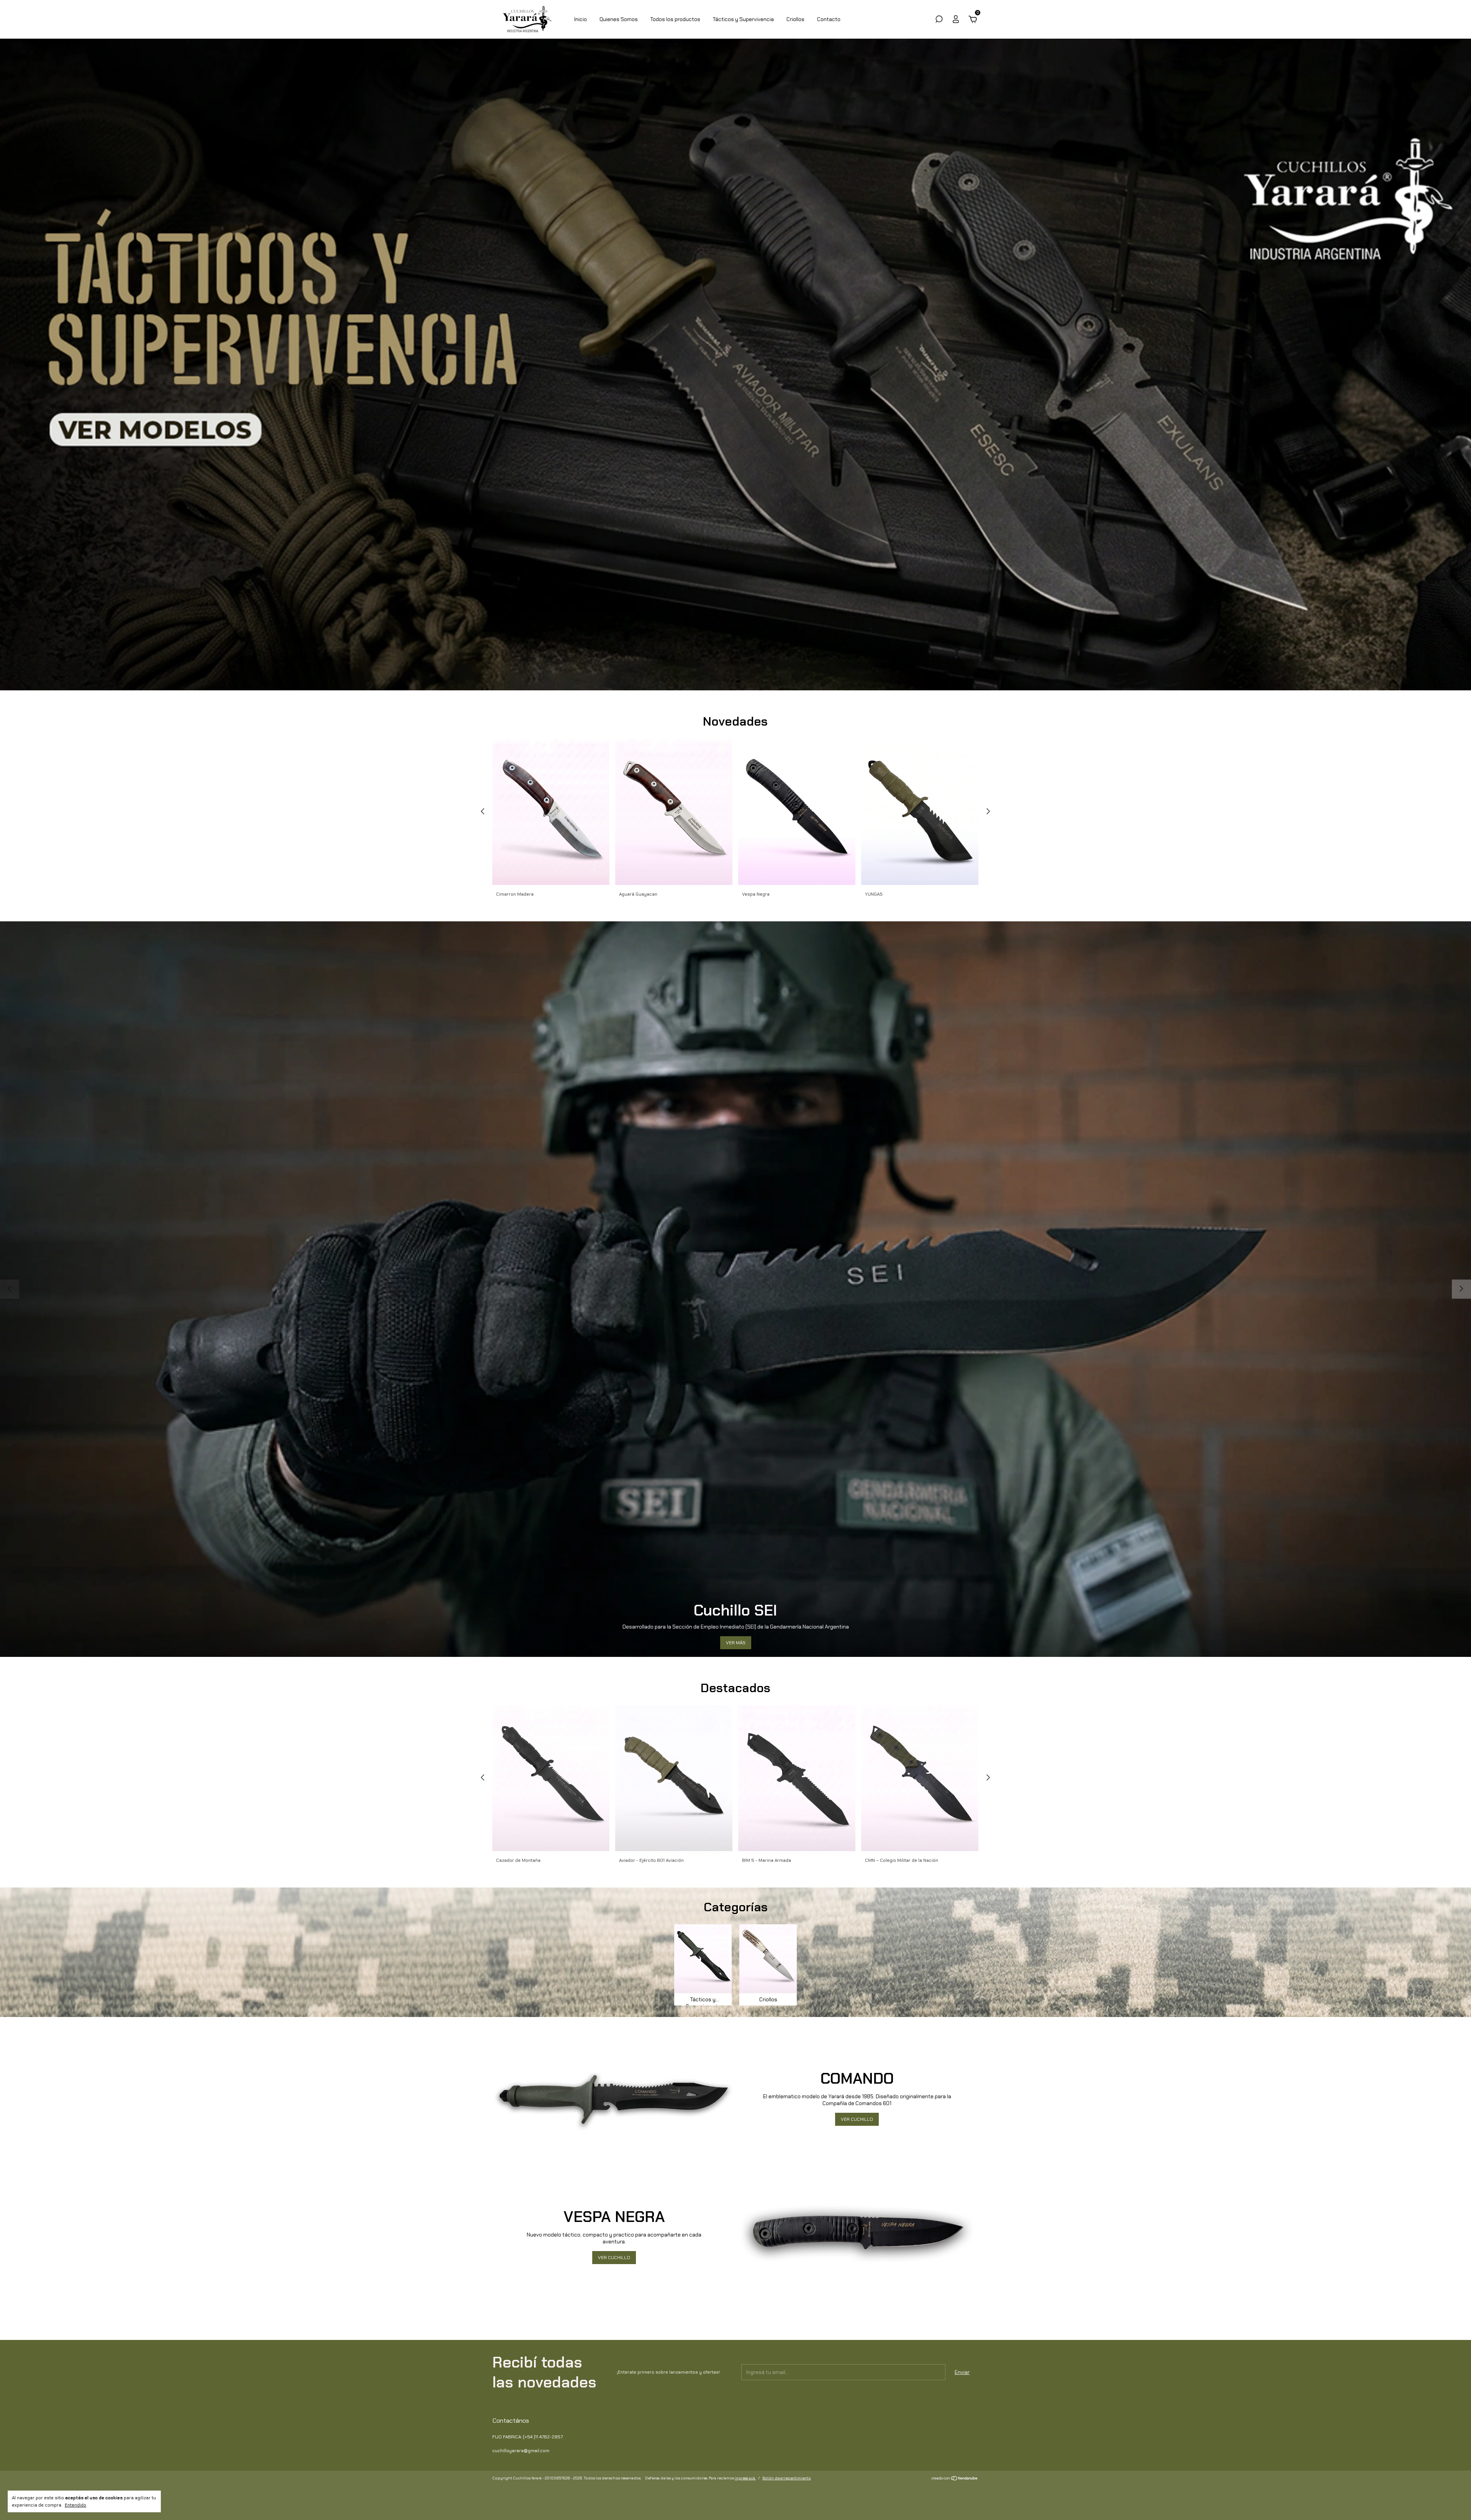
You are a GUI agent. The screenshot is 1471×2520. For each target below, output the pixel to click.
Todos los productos (675, 19)
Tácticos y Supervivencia (743, 19)
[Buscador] (939, 20)
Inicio (581, 19)
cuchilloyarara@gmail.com (521, 2451)
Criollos (795, 19)
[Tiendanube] (955, 2479)
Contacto (829, 19)
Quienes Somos (619, 19)
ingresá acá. (745, 2478)
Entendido (75, 2505)
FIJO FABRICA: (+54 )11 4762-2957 (527, 2437)
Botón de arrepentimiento (787, 2478)
